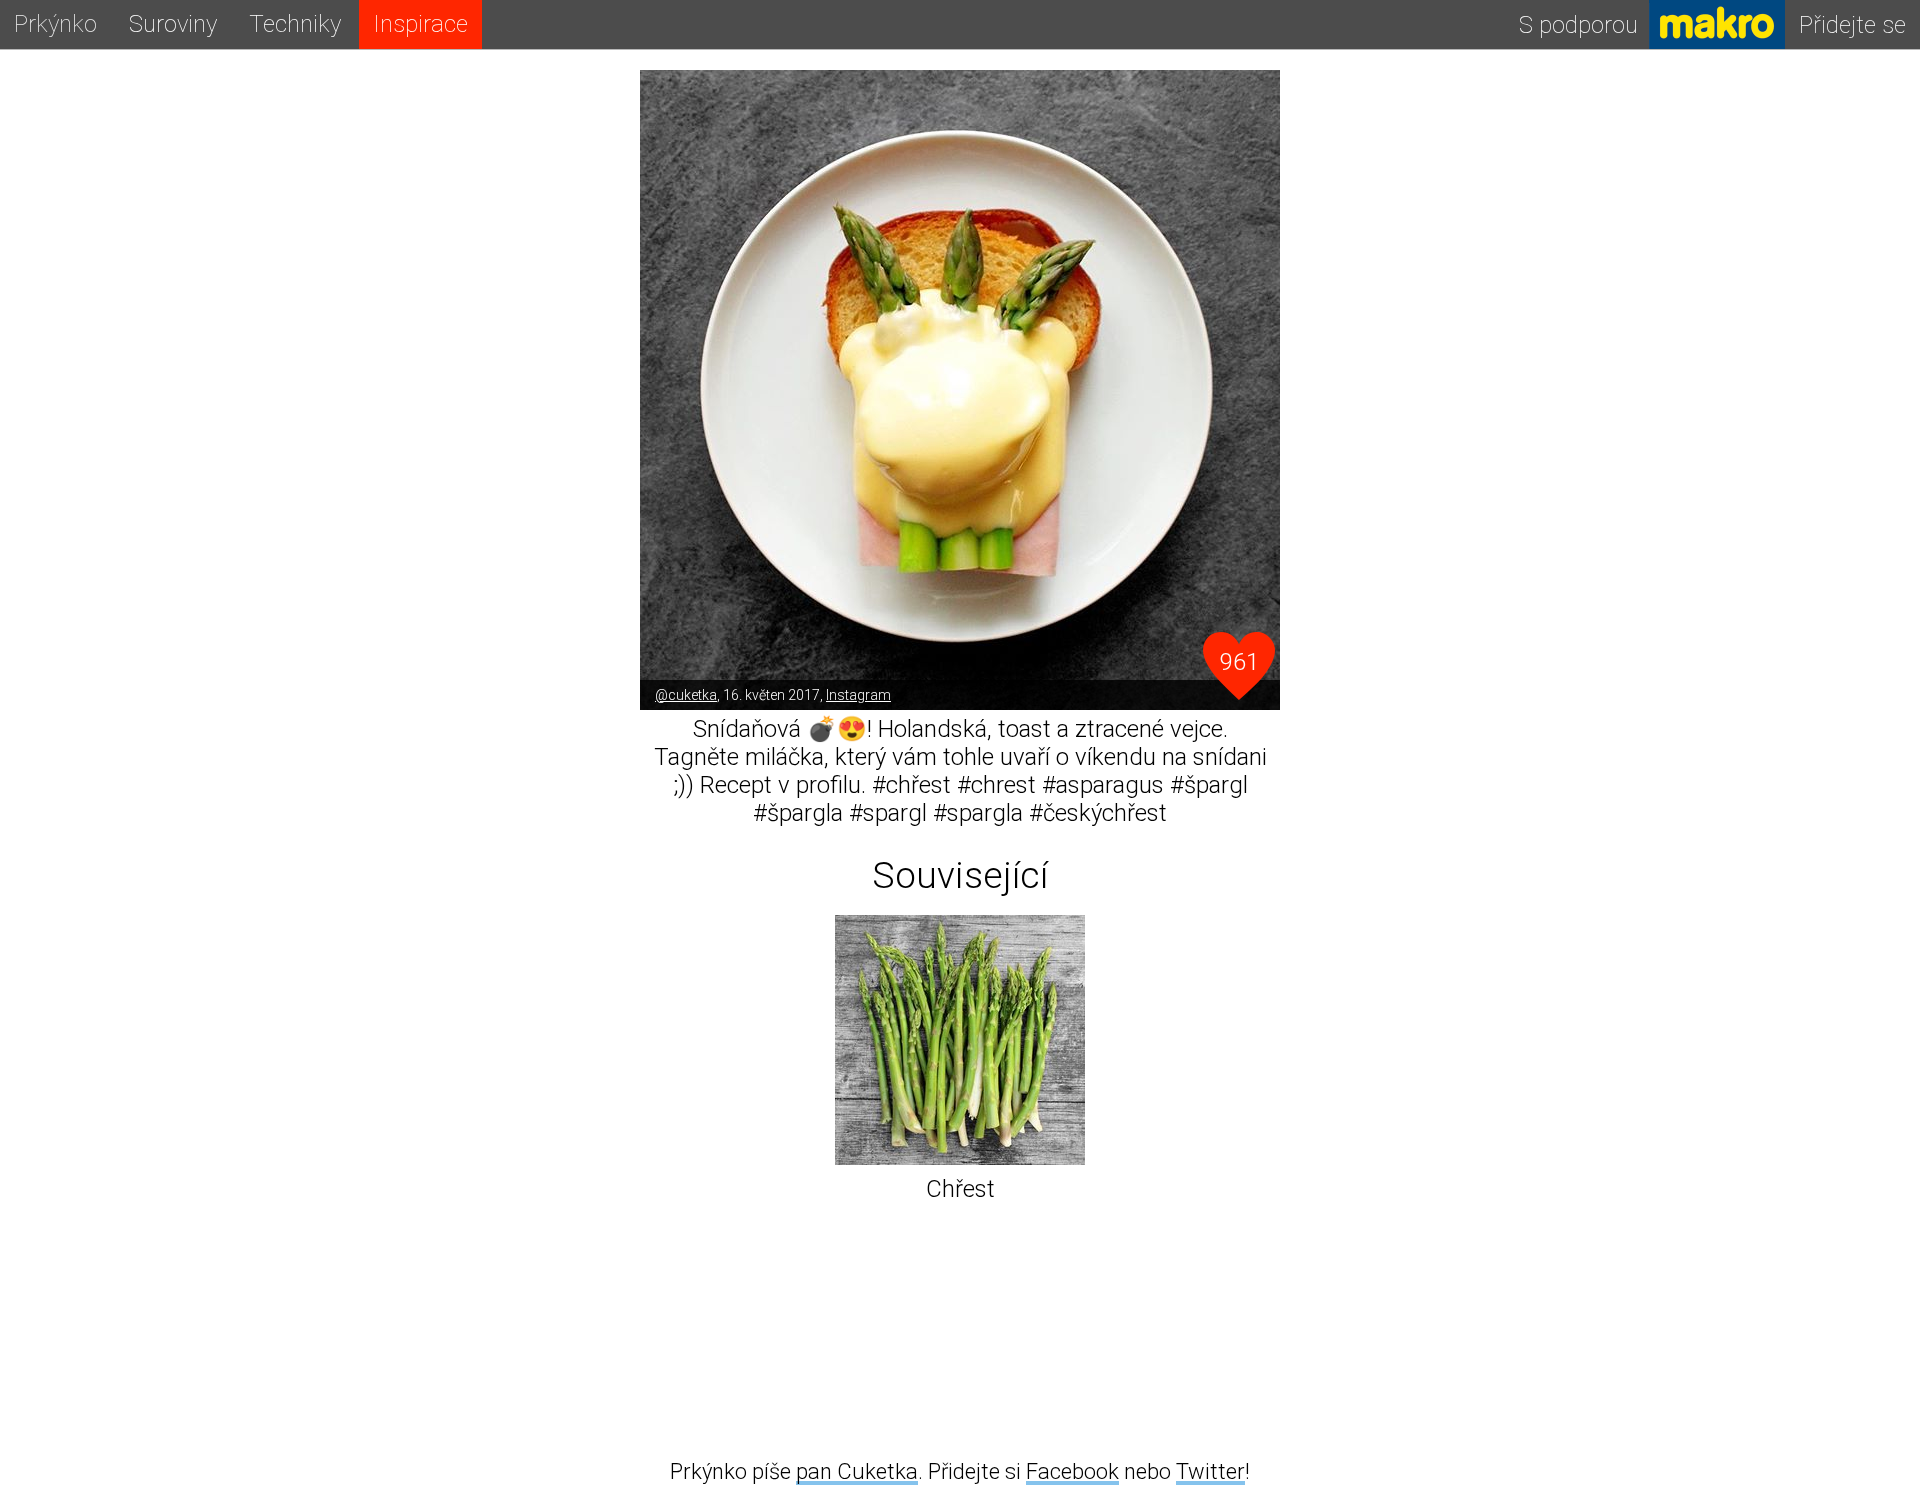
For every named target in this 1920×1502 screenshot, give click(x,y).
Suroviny (173, 24)
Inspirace (420, 24)
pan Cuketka (857, 1471)
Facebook (1072, 1471)
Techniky (295, 24)
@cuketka (686, 695)
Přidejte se (1852, 25)
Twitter (1210, 1471)
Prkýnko (55, 24)
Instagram (858, 695)
